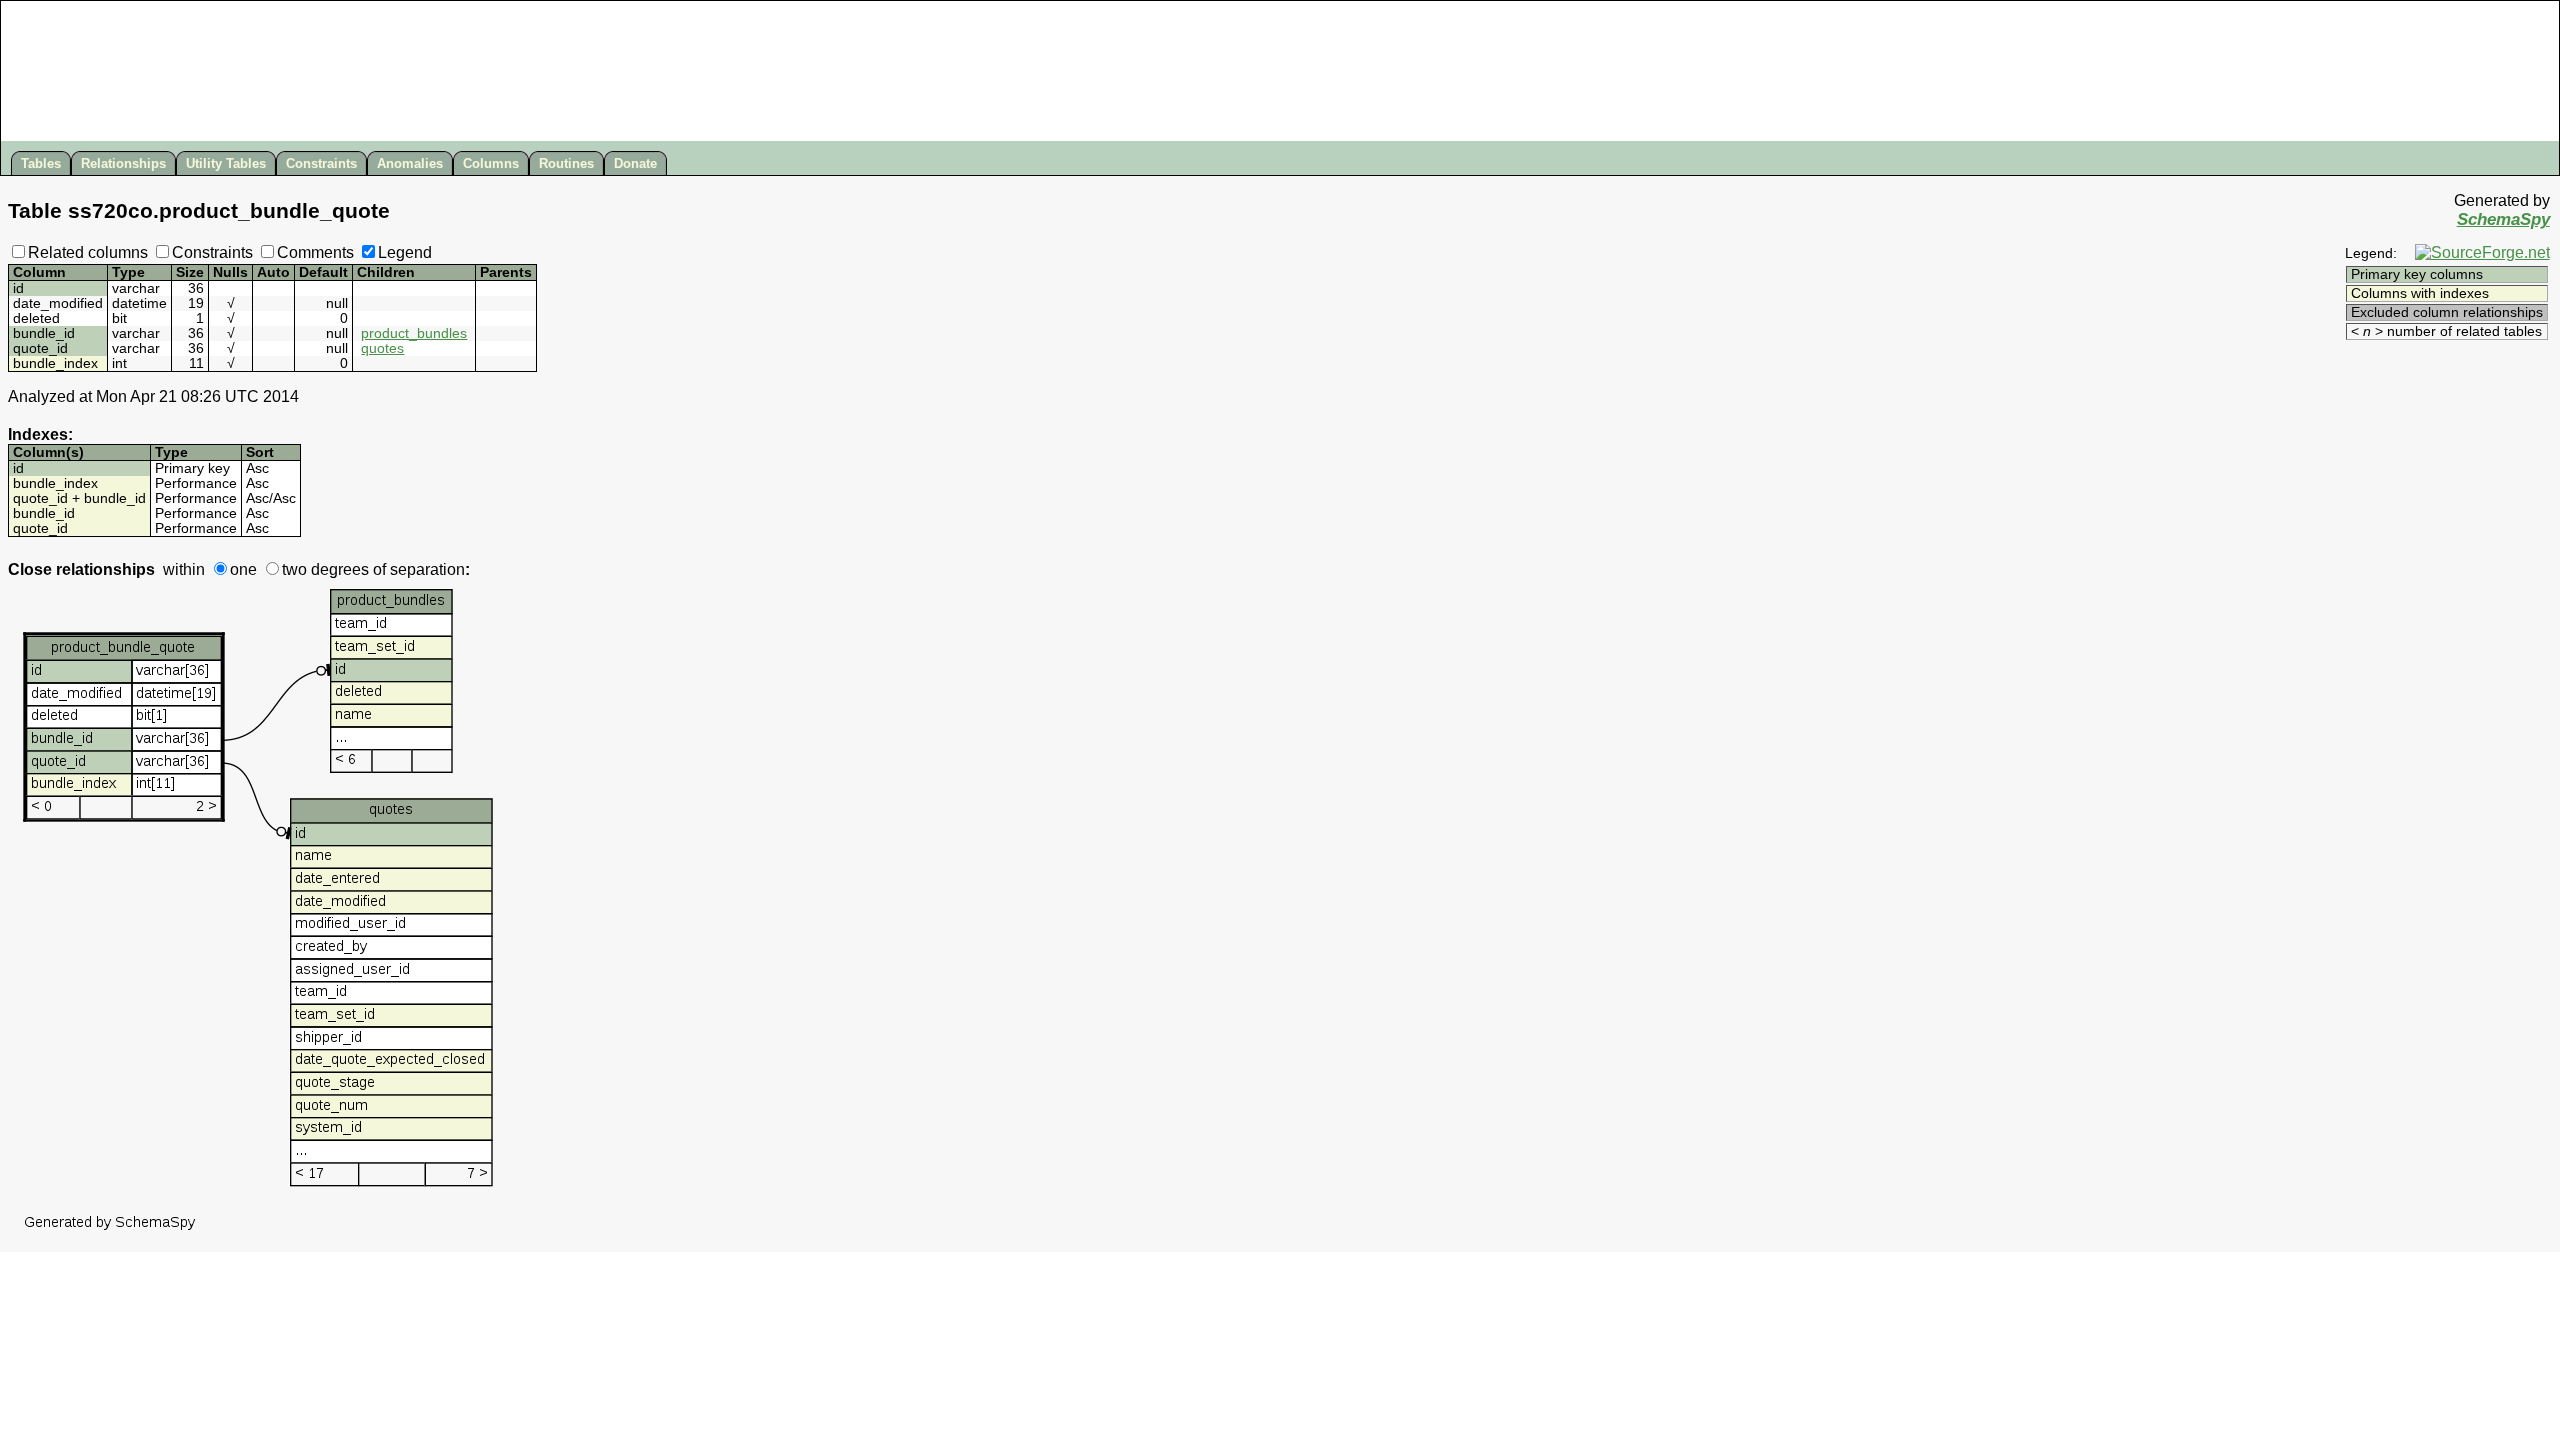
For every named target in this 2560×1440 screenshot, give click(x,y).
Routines (566, 163)
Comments (315, 252)
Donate (635, 163)
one (243, 569)
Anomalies (410, 163)
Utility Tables (226, 163)
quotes (382, 348)
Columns (491, 163)
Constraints (321, 163)
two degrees (325, 569)
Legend (405, 252)
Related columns (88, 252)
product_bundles (414, 333)
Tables (41, 163)
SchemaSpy (2503, 219)
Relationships (123, 163)
